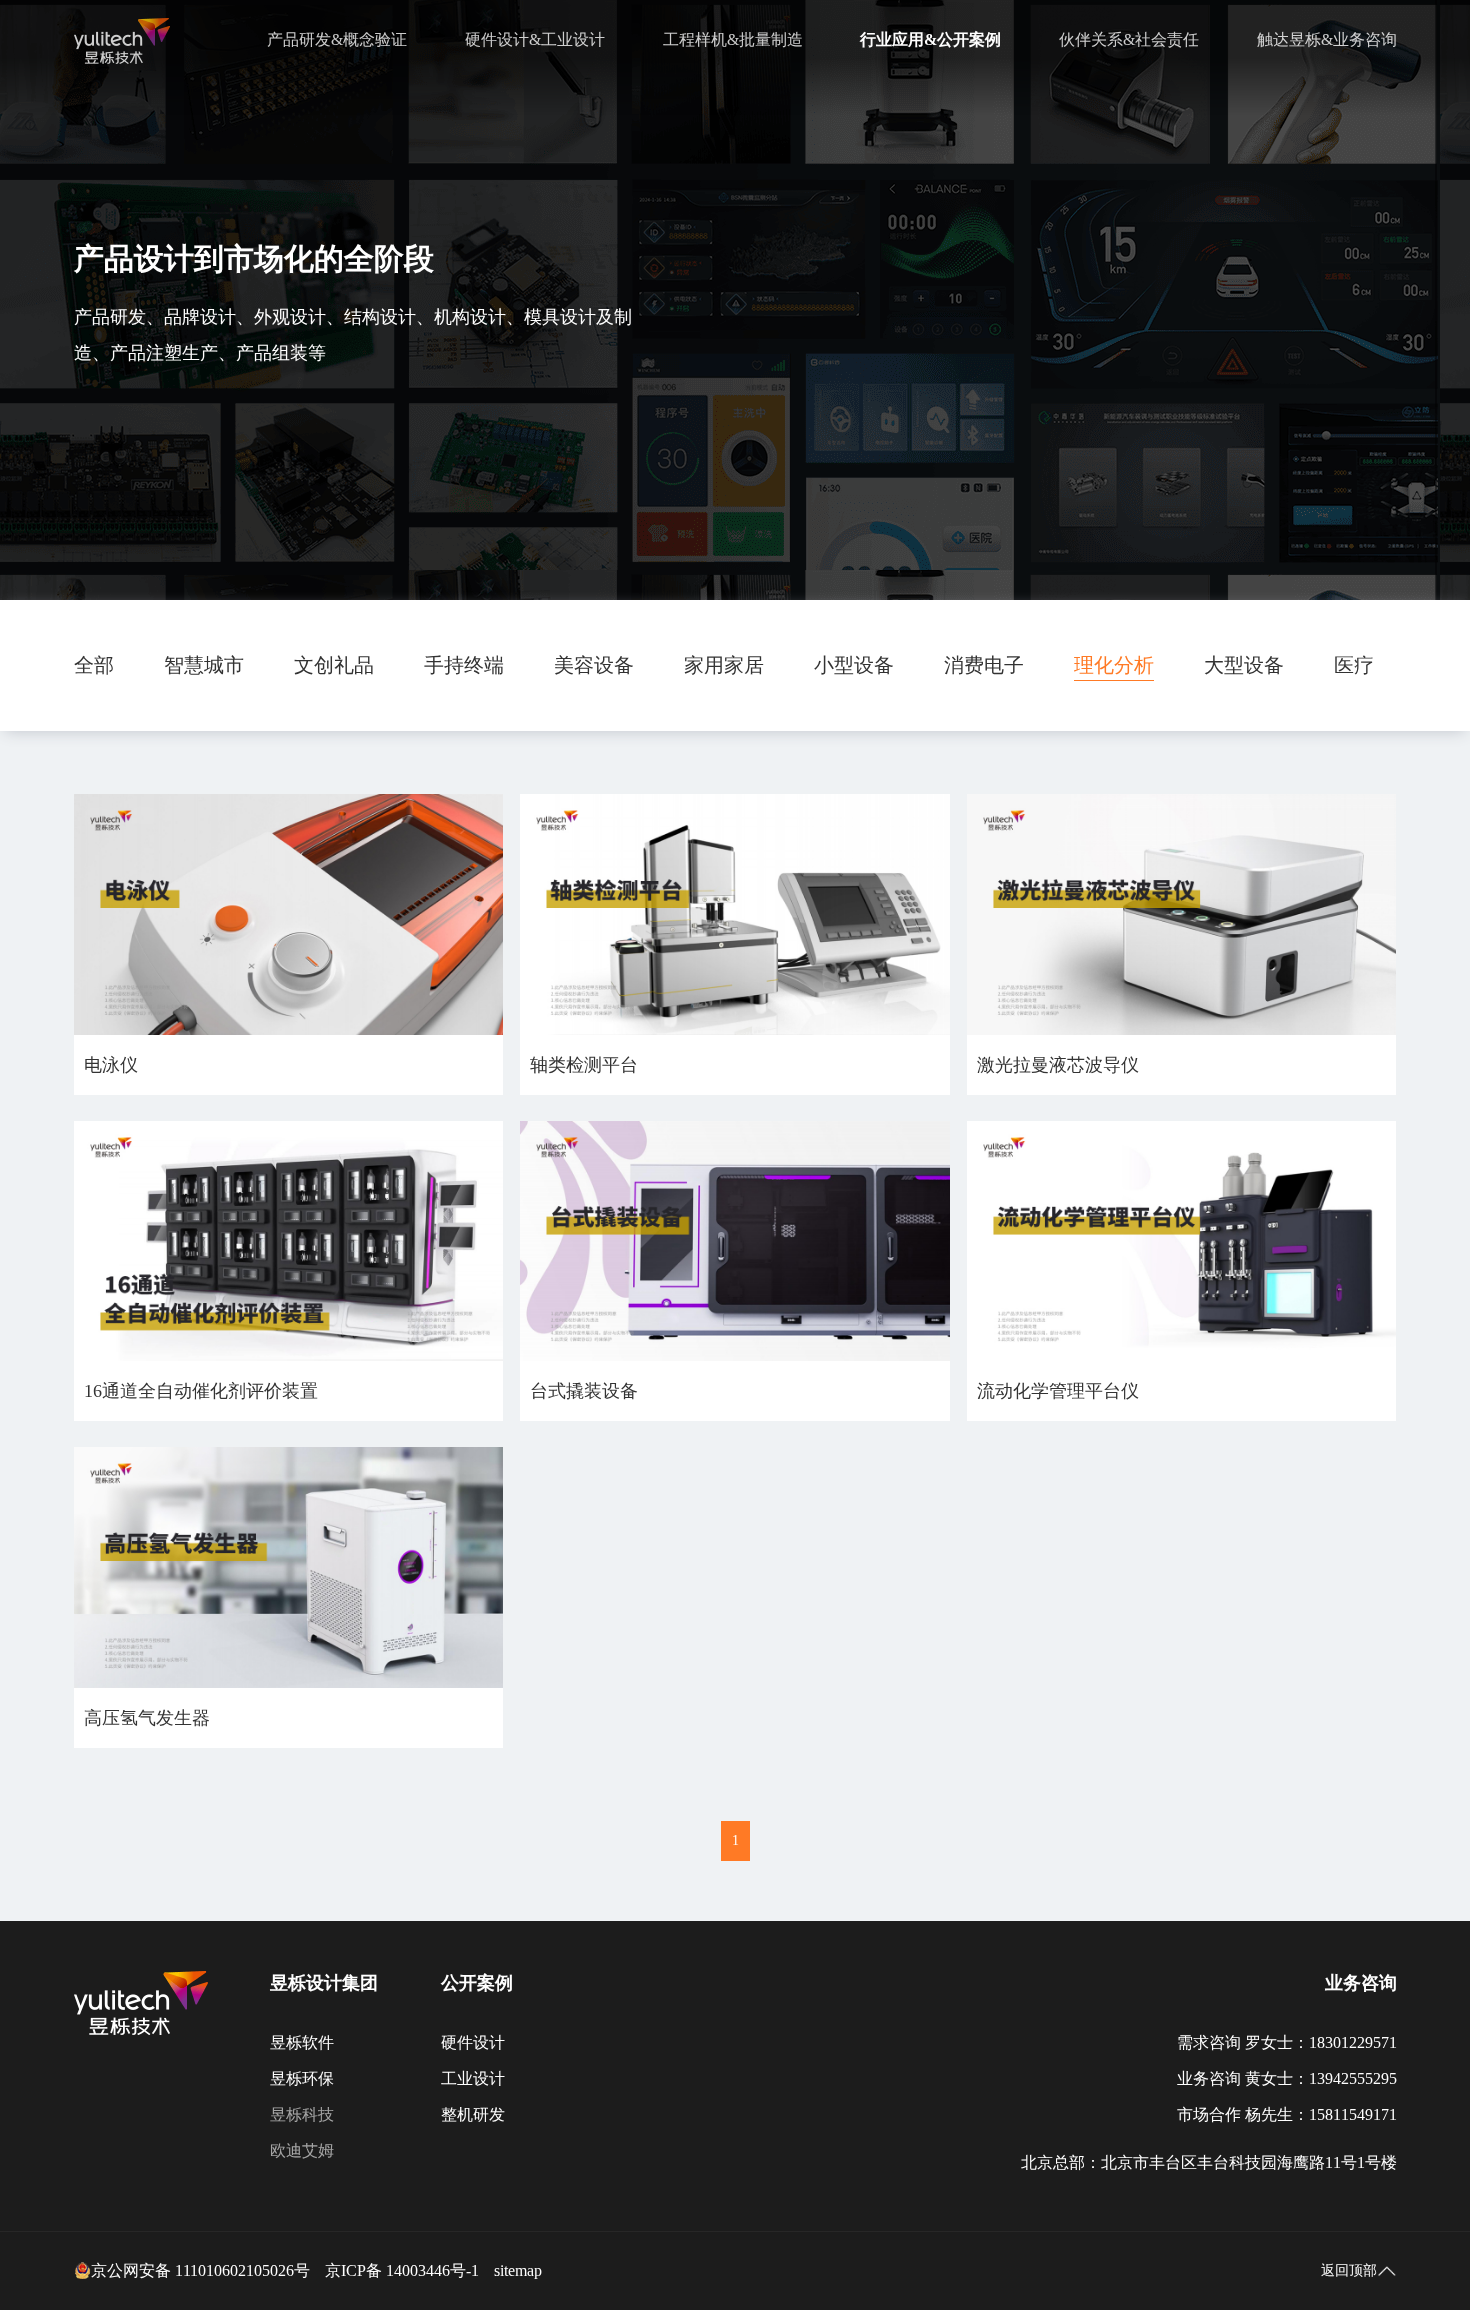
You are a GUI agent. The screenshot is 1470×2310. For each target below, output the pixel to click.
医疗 (1354, 665)
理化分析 (1114, 665)
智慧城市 (204, 665)
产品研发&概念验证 (337, 39)
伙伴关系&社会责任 (1129, 39)
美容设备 (594, 665)
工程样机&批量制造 (733, 39)
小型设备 (854, 665)
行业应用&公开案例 (930, 39)
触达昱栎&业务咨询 (1327, 39)
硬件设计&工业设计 (535, 39)
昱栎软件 (302, 2042)
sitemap (518, 2270)
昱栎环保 (302, 2078)
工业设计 (473, 2078)
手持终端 (464, 665)
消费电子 (984, 665)
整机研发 (473, 2114)
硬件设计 (473, 2042)
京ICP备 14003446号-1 (402, 2270)
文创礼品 (334, 665)
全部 (94, 665)
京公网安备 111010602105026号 (200, 2270)
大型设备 (1244, 665)
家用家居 (724, 665)
